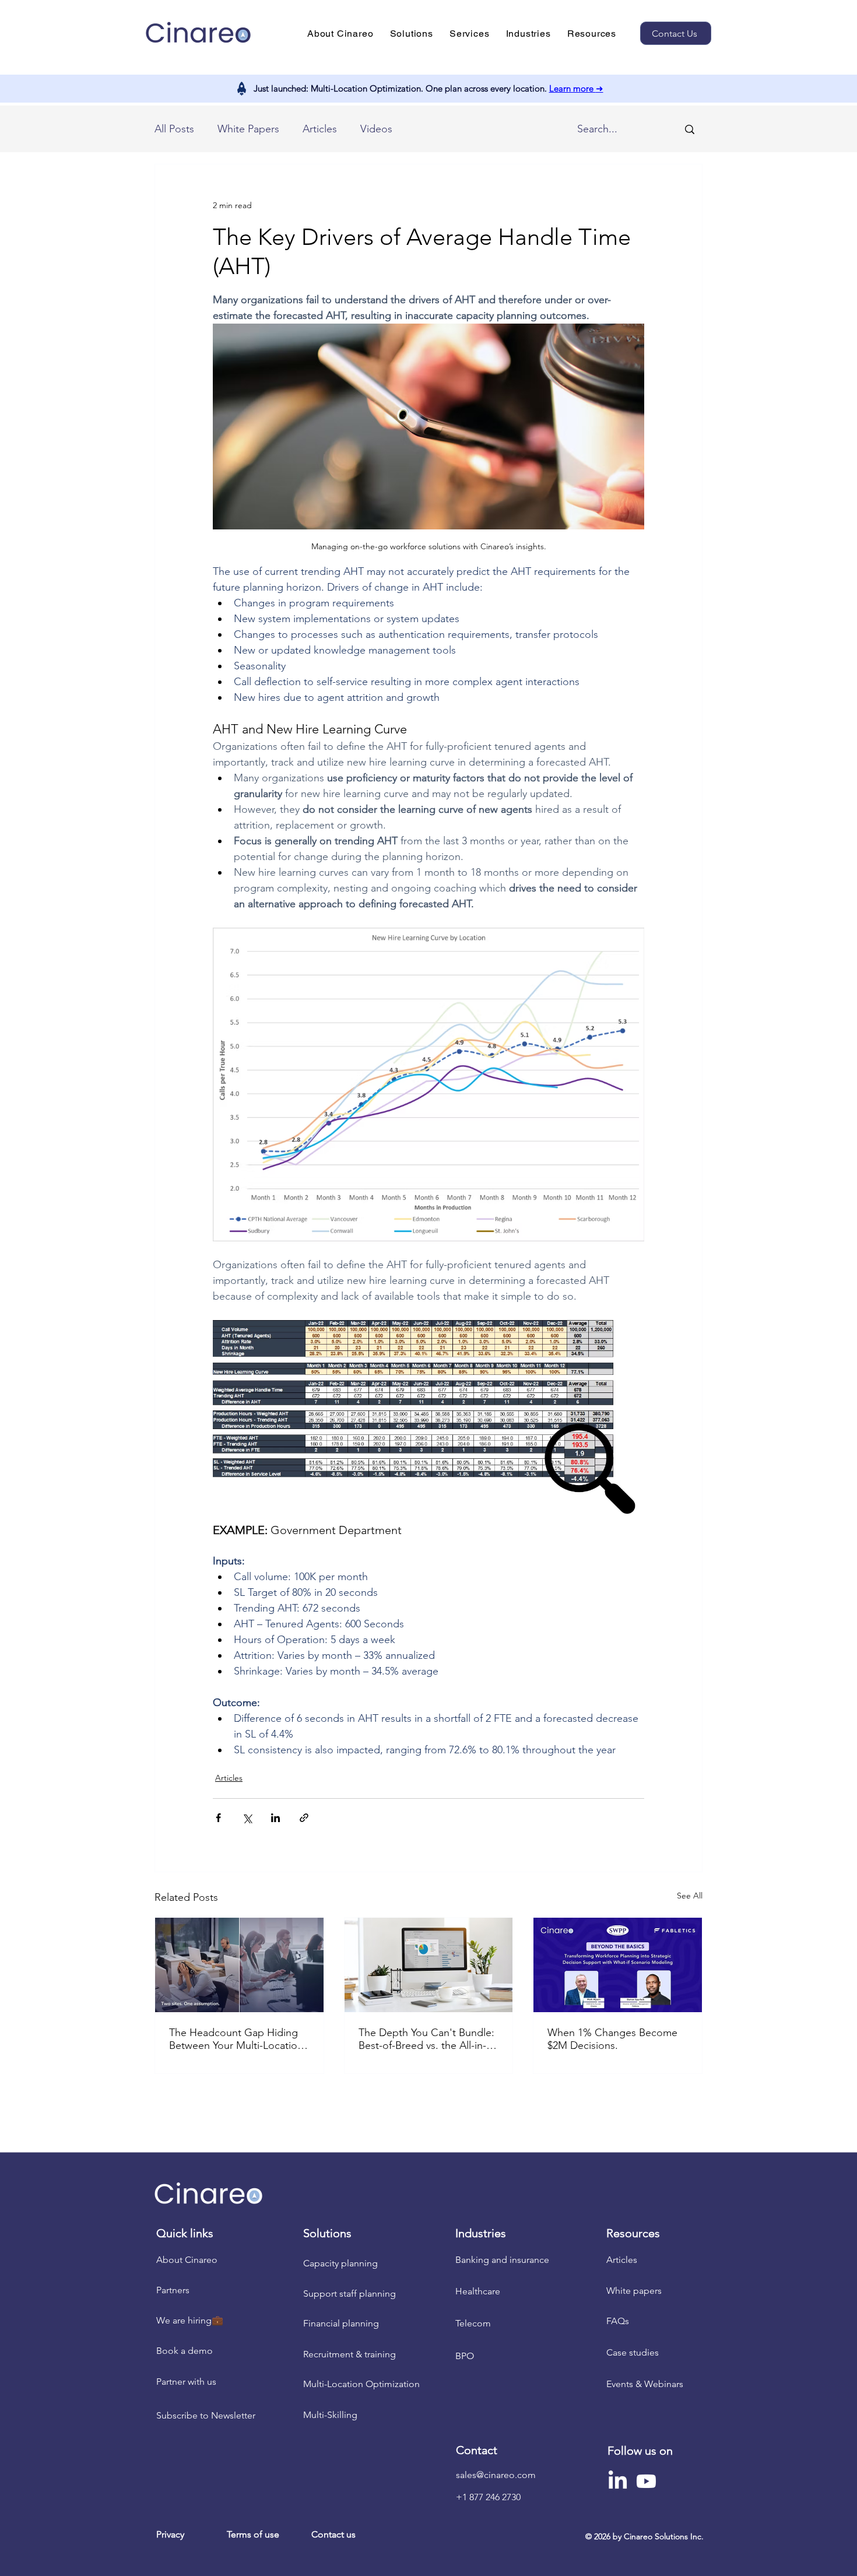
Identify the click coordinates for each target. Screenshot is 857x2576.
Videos (376, 129)
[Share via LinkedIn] (275, 1818)
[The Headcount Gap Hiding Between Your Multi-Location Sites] (239, 1965)
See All (690, 1896)
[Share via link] (304, 1818)
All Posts (174, 129)
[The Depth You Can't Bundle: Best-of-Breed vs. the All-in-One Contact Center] (429, 1965)
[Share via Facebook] (218, 1818)
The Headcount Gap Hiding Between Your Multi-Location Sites (236, 2039)
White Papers (248, 129)
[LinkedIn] (618, 2481)
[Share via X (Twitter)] (247, 1818)
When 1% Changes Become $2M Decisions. (612, 2039)
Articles (320, 129)
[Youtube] (646, 2481)
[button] (340, 34)
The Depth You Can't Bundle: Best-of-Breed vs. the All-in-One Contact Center (426, 2039)
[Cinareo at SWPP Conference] (618, 1965)
